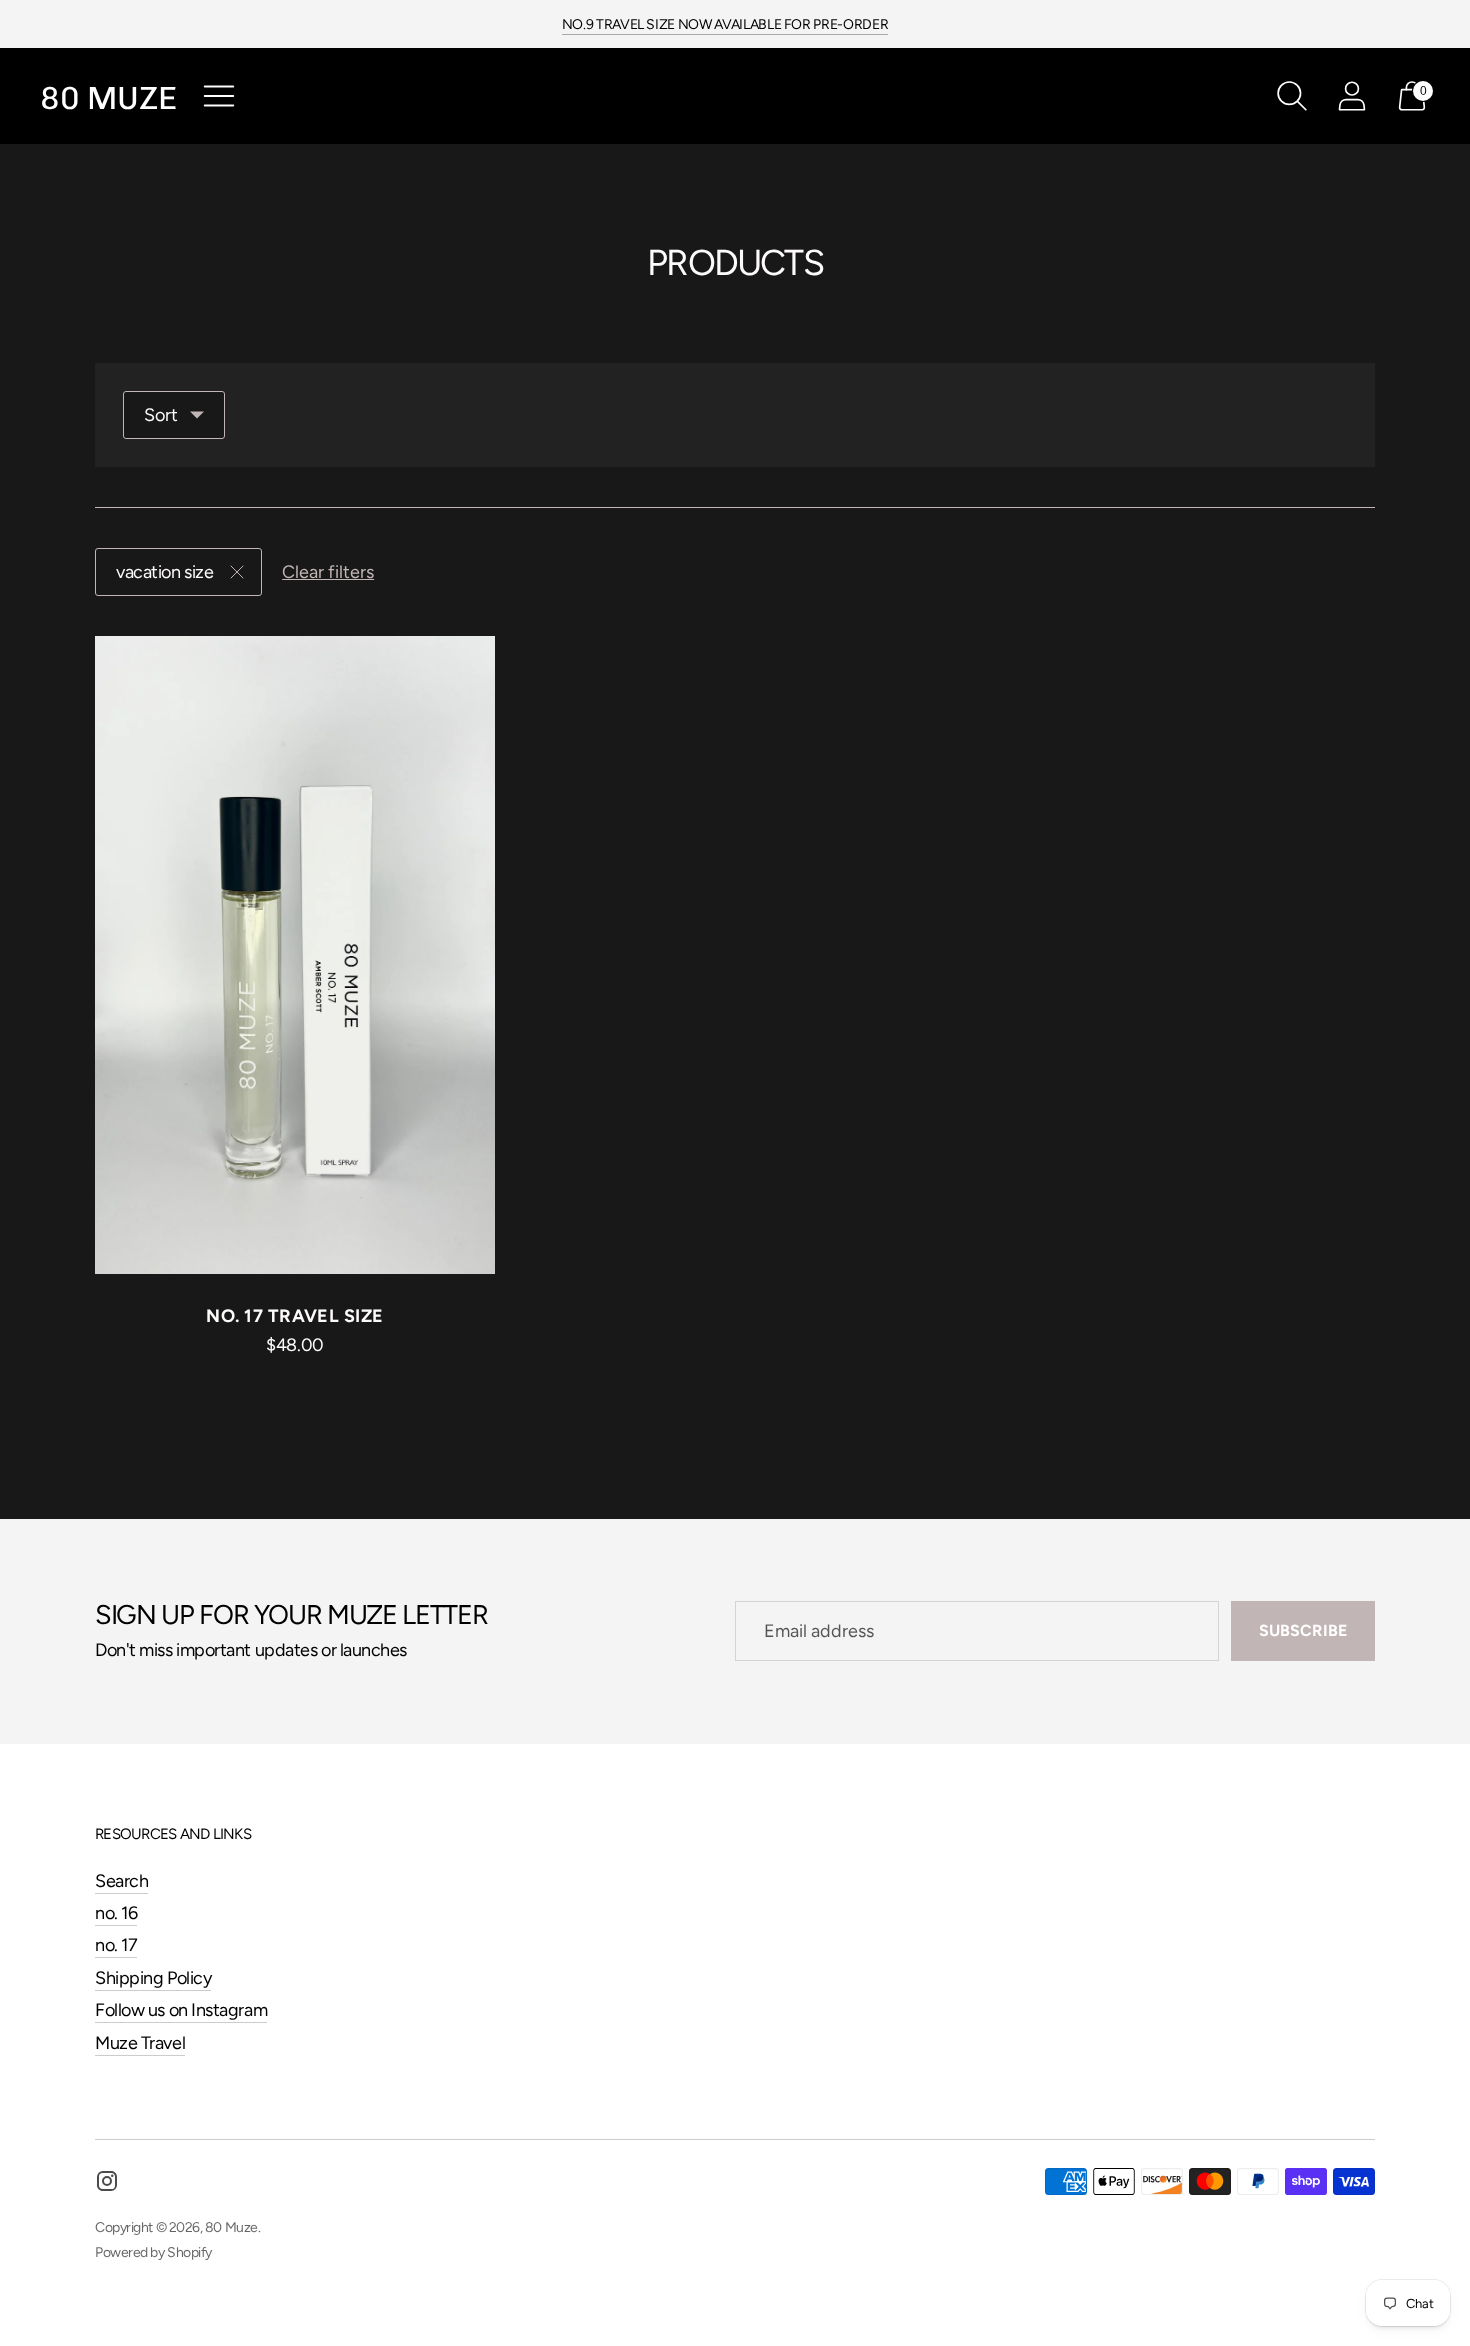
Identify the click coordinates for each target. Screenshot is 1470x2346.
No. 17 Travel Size (294, 1316)
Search (121, 1881)
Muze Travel (140, 2043)
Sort (161, 415)
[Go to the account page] (1352, 96)
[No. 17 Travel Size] (295, 955)
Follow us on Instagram (181, 2010)
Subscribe (1303, 1630)
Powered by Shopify (153, 2252)
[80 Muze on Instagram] (107, 2185)
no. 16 (116, 1913)
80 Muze (231, 2227)
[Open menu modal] (219, 96)
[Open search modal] (1292, 96)
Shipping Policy (153, 1978)
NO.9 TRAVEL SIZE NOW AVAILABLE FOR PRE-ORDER (725, 24)
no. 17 (116, 1945)
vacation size (164, 572)
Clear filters (328, 572)
